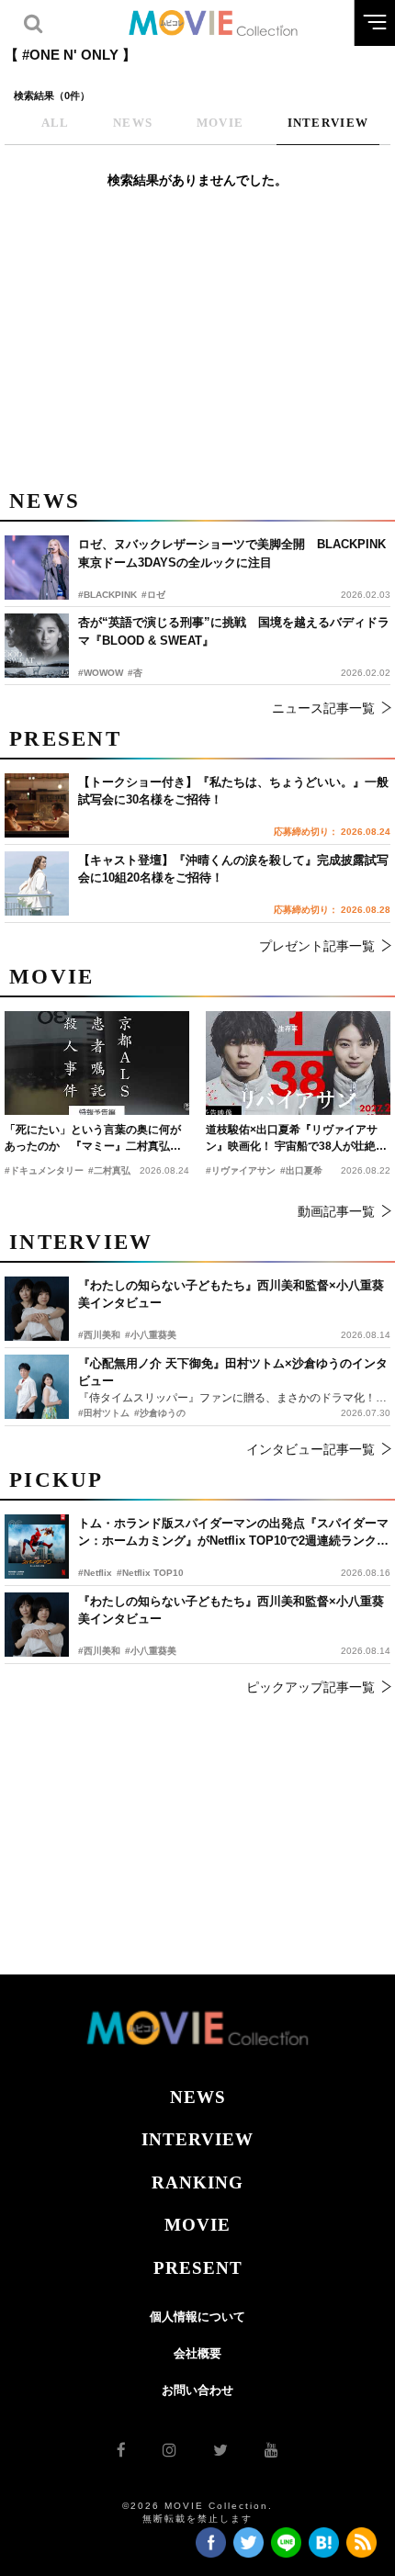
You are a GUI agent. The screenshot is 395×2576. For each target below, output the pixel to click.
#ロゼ (153, 595)
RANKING (197, 2182)
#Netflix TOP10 (150, 1573)
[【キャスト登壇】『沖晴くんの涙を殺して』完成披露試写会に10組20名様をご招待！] (37, 883)
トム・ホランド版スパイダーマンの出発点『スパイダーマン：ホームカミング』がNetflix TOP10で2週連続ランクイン (233, 1533)
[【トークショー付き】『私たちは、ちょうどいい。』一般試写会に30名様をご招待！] (37, 805)
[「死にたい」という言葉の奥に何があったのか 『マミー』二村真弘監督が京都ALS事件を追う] (97, 1063)
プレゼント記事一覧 (317, 946)
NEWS (198, 2097)
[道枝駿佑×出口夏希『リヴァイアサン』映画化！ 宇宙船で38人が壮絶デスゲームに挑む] (298, 1063)
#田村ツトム (104, 1413)
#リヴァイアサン (241, 1170)
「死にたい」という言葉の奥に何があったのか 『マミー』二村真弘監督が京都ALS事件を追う (93, 1139)
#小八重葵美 (151, 1651)
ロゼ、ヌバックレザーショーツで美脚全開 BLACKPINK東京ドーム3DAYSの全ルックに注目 (232, 553)
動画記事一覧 (336, 1211)
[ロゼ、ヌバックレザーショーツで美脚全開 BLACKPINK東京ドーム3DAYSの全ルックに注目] (37, 568)
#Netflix (95, 1573)
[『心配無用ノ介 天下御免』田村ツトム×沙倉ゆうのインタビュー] (37, 1387)
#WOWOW (101, 673)
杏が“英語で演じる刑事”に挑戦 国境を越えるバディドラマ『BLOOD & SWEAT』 (234, 631)
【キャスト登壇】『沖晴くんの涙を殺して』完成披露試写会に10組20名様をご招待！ (233, 869)
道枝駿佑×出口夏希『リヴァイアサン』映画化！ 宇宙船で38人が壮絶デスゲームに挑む (296, 1139)
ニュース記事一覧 (323, 708)
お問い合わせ (197, 2390)
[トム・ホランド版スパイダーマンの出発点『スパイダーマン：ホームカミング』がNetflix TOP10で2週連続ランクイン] (37, 1547)
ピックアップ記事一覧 (310, 1687)
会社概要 (197, 2353)
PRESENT (198, 2268)
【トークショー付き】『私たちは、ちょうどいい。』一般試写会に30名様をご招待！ (233, 791)
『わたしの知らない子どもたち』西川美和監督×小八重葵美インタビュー (231, 1610)
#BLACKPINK (107, 595)
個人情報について (197, 2317)
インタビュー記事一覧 (310, 1449)
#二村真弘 (109, 1170)
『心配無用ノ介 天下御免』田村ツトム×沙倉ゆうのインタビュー (233, 1372)
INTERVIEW (197, 2139)
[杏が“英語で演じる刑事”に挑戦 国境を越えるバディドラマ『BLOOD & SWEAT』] (37, 646)
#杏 (135, 673)
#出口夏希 (301, 1170)
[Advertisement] (197, 349)
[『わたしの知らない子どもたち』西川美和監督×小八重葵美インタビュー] (37, 1625)
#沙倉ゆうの (160, 1413)
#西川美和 (99, 1651)
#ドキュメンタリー (44, 1170)
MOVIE (197, 2225)
